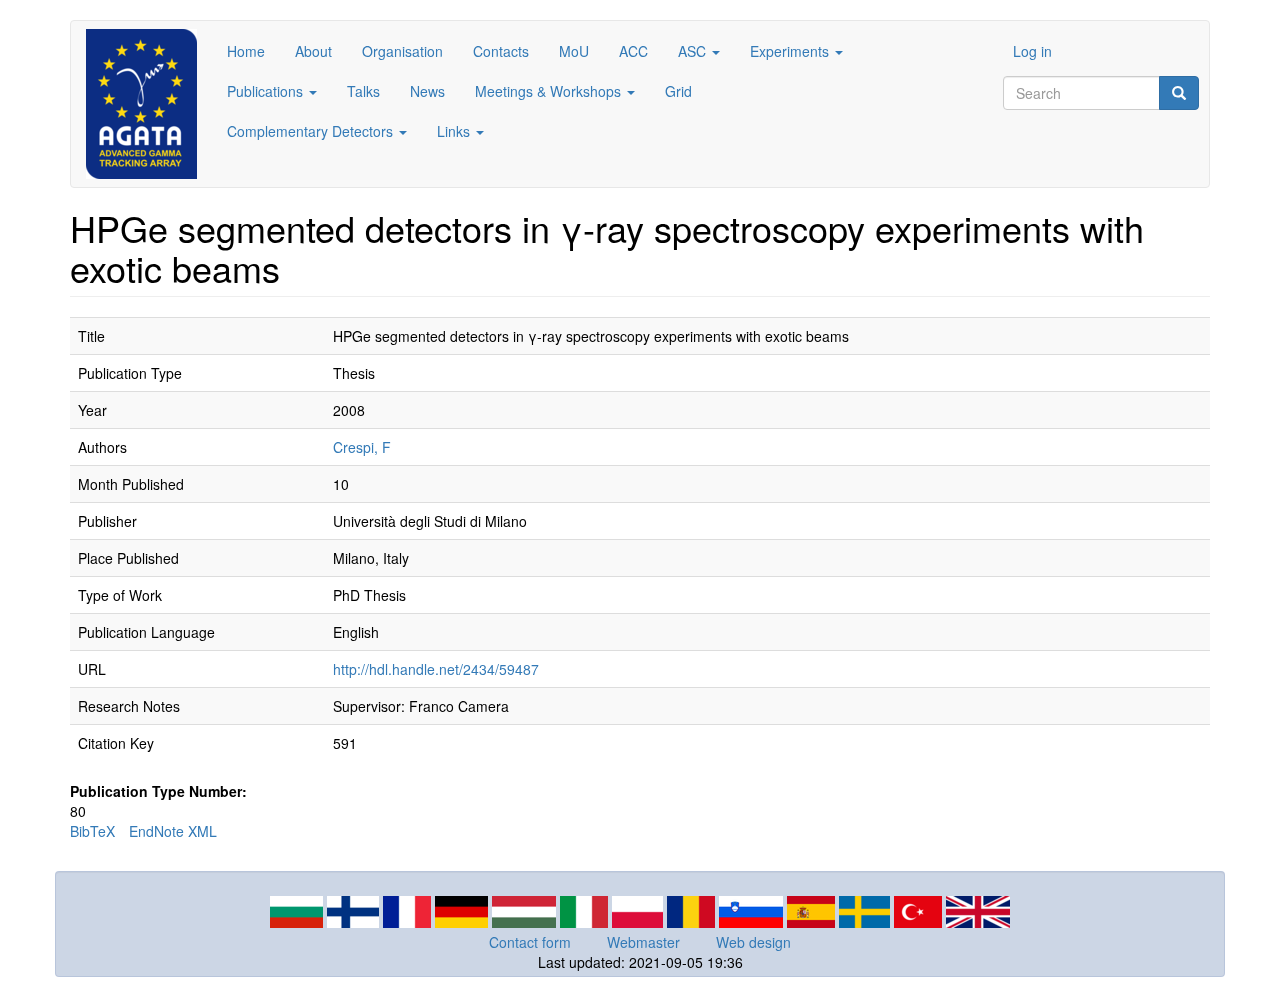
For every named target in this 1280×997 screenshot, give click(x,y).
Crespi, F (362, 447)
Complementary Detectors (312, 131)
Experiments (791, 51)
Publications (267, 91)
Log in (1032, 51)
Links (455, 131)
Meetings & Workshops (550, 91)
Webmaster (643, 942)
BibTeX (92, 831)
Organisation (402, 51)
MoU (574, 51)
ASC (694, 51)
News (427, 91)
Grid (678, 91)
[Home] (149, 104)
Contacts (501, 51)
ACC (633, 51)
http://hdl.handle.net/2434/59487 (436, 669)
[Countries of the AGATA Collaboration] (640, 910)
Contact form (530, 942)
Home (246, 51)
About (313, 51)
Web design (753, 942)
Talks (363, 91)
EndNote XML (173, 831)
